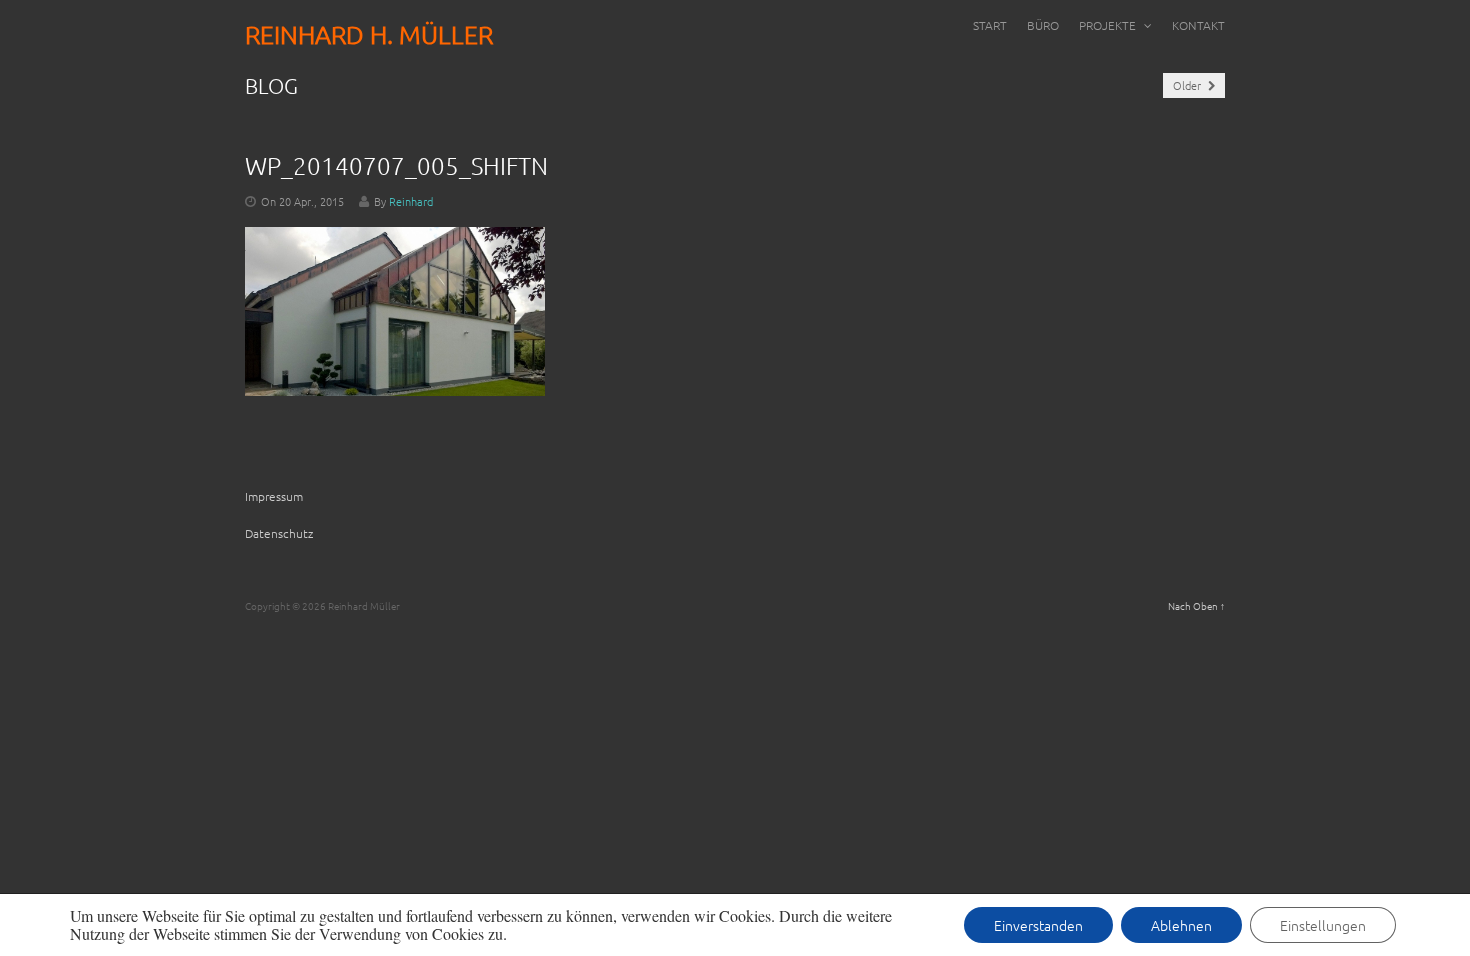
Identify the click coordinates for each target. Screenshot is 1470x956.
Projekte (1109, 25)
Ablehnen (1181, 925)
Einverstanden (1038, 925)
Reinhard (411, 201)
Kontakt (1198, 25)
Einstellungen (1323, 925)
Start (990, 25)
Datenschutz (279, 533)
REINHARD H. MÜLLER (369, 34)
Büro (1043, 25)
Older (1188, 85)
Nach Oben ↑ (1196, 605)
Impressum (274, 496)
